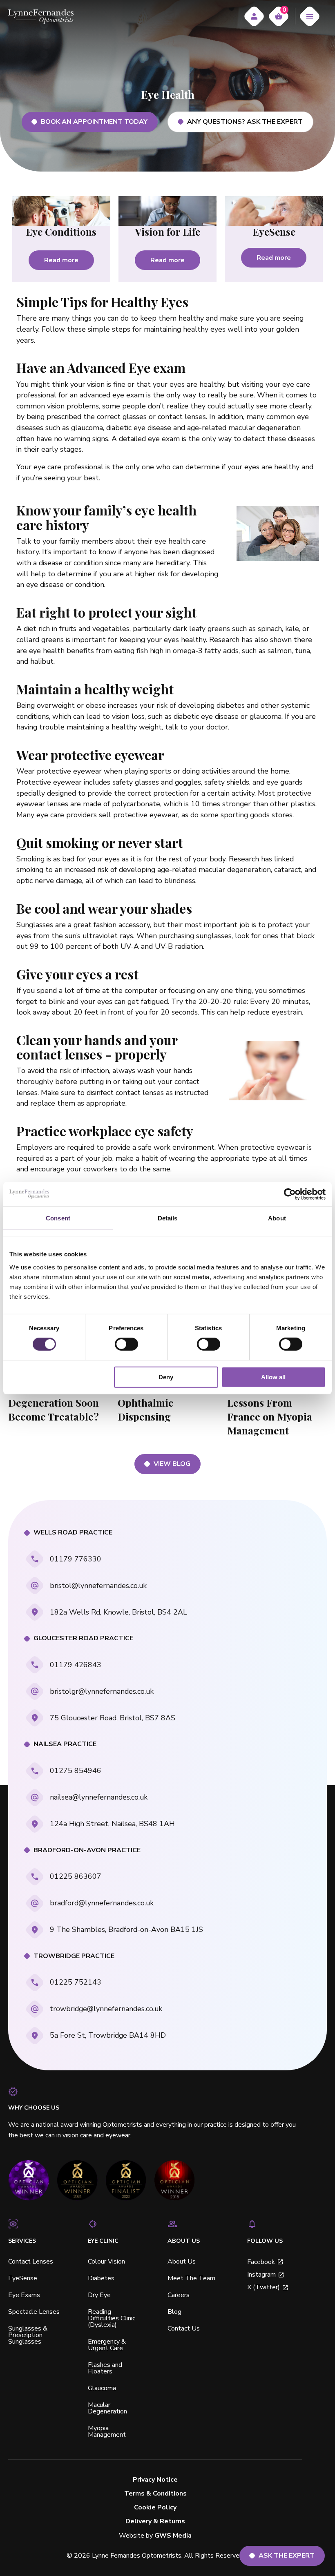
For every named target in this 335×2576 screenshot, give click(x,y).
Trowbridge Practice (74, 1956)
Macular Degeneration (107, 2408)
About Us (182, 2262)
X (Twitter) (264, 2287)
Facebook (261, 2262)
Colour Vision (106, 2262)
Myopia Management (107, 2431)
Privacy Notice (155, 2480)
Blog (174, 2312)
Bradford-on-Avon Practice (87, 1850)
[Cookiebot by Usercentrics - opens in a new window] (290, 1194)
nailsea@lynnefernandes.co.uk (99, 1797)
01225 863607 (76, 1876)
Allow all (273, 1377)
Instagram (261, 2275)
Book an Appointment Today (94, 122)
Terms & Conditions (155, 2494)
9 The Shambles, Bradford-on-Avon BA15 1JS (126, 1929)
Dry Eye (99, 2295)
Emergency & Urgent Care (107, 2345)
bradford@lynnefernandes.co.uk (102, 1903)
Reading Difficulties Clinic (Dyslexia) (112, 2318)
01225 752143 (76, 1982)
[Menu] (310, 16)
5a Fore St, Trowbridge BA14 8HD (108, 2035)
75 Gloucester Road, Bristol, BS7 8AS (113, 1718)
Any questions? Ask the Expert (245, 122)
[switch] (126, 1344)
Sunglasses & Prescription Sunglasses (28, 2335)
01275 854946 (76, 1771)
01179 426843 (76, 1665)
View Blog (172, 1464)
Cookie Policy (155, 2508)
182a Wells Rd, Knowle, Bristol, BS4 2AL (118, 1612)
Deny (166, 1377)
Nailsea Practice (65, 1744)
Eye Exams (24, 2295)
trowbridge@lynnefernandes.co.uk (106, 2009)
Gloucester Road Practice (83, 1638)
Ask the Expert (287, 2556)
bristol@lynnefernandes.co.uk (98, 1586)
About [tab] (277, 1218)
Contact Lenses (31, 2262)
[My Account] (254, 16)
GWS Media (173, 2536)
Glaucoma (102, 2388)
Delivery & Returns (155, 2521)
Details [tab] (168, 1218)
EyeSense (23, 2278)
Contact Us (184, 2328)
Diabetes (101, 2278)
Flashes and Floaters (105, 2368)
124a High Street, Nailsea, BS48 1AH (112, 1824)
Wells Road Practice (73, 1533)
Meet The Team (191, 2278)
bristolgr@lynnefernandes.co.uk (102, 1691)
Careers (179, 2295)
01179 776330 (76, 1559)
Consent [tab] (58, 1218)
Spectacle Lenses (34, 2312)
